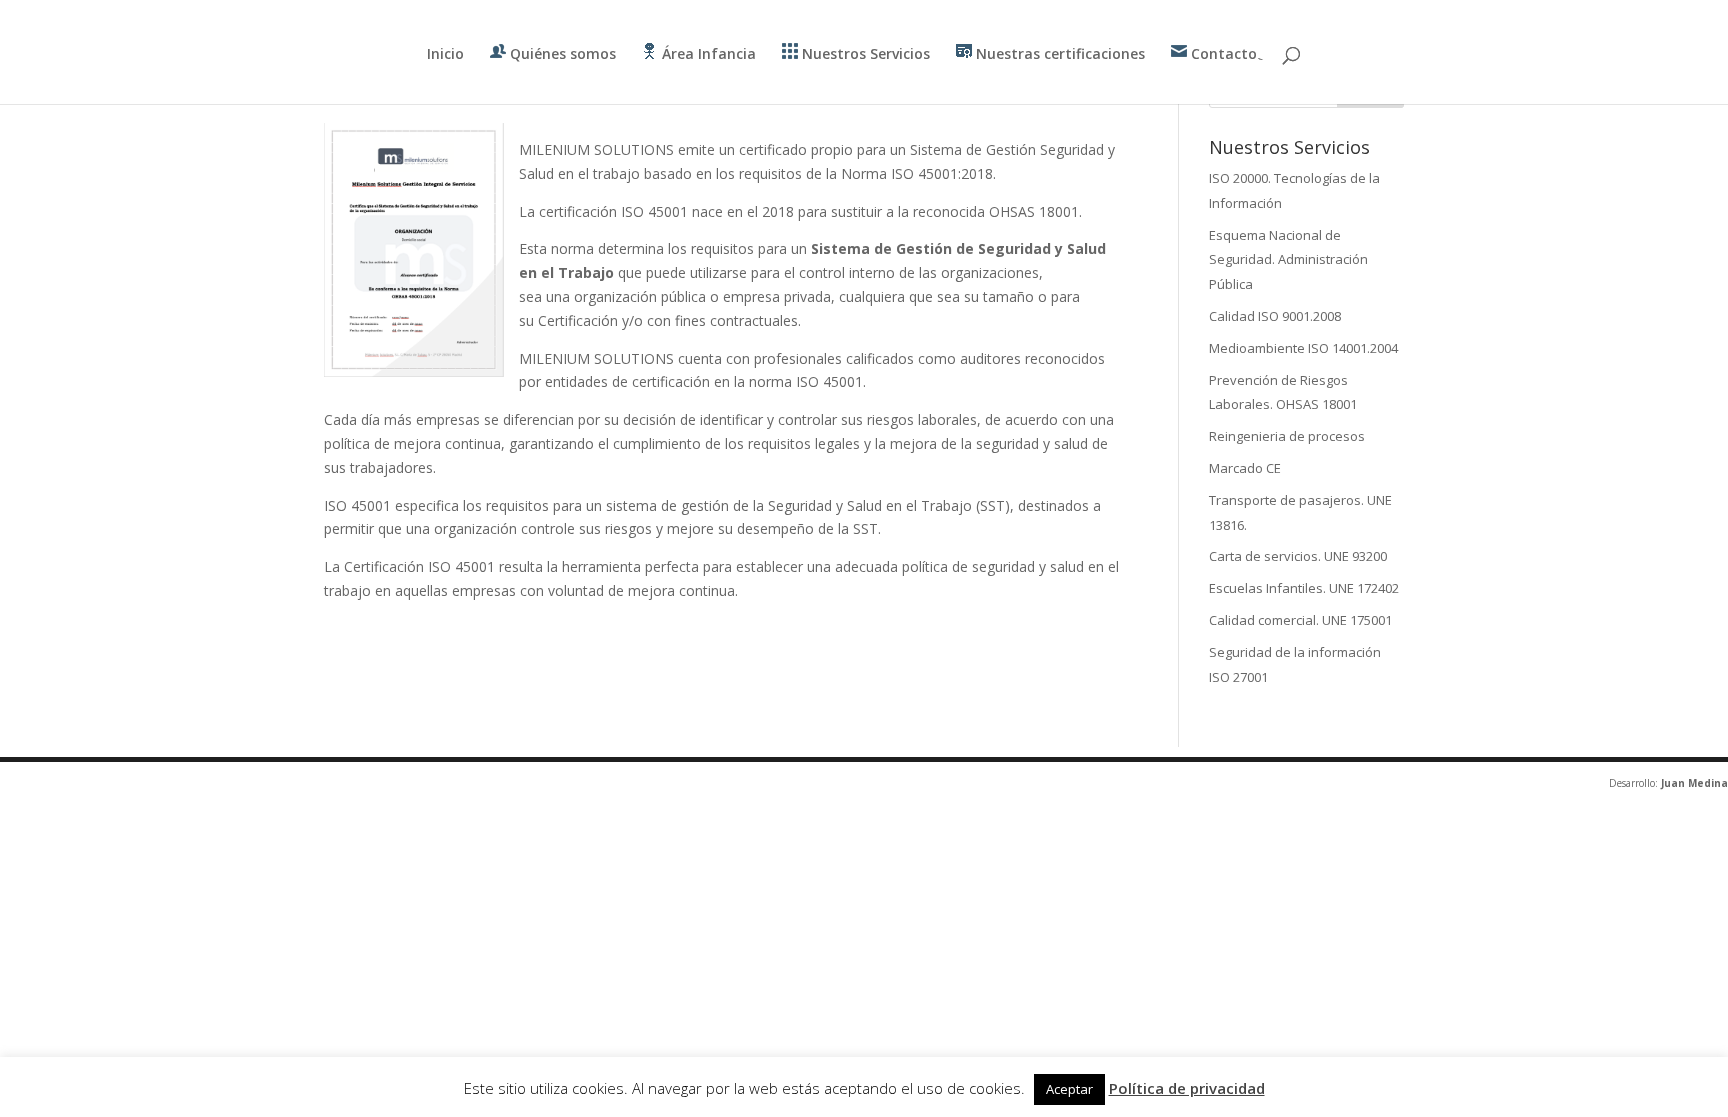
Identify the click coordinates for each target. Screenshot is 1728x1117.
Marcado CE (1245, 468)
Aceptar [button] (1069, 1089)
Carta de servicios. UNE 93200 (1298, 556)
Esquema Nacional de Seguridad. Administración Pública (1288, 260)
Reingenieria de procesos (1287, 436)
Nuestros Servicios (864, 53)
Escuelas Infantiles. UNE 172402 (1304, 588)
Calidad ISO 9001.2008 (1275, 316)
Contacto (1222, 53)
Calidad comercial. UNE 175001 (1300, 620)
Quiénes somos (561, 53)
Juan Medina (1694, 783)
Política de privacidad (1187, 1088)
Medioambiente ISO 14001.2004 (1303, 348)
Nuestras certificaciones (1058, 53)
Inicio (445, 55)
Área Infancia (707, 53)
